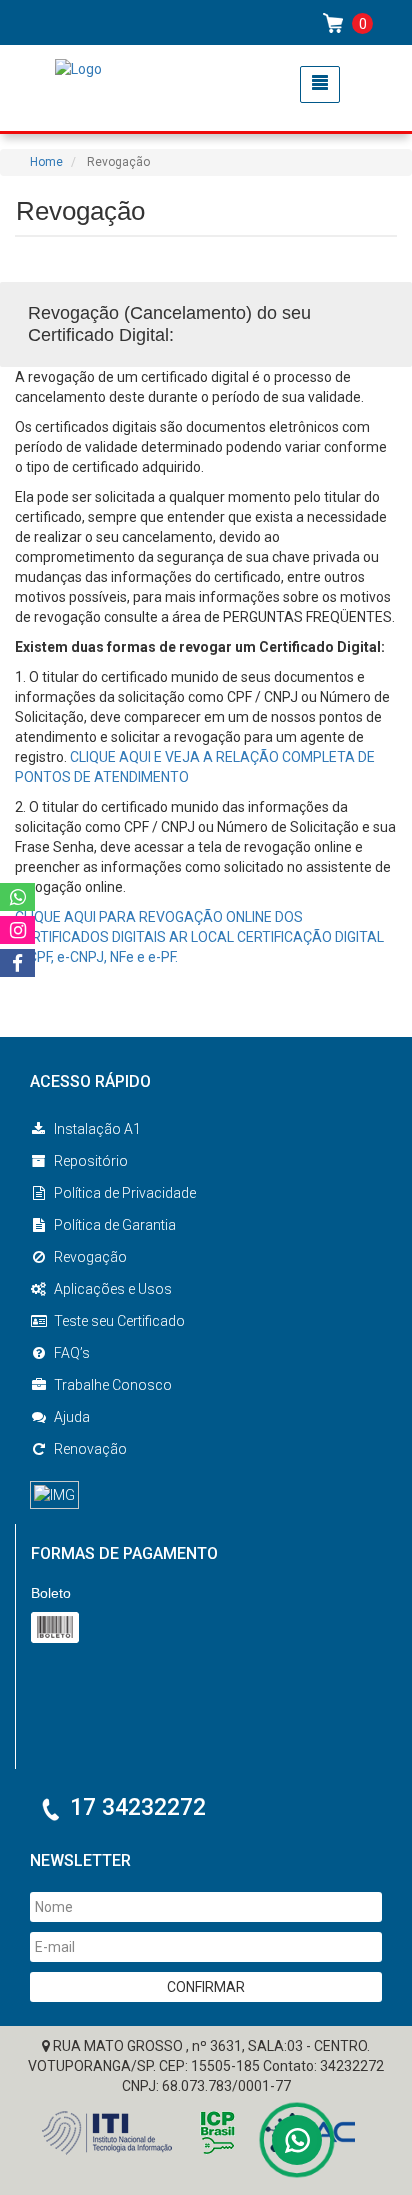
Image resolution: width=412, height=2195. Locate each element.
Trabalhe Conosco (113, 1385)
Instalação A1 (97, 1129)
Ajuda (72, 1417)
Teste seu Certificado (119, 1321)
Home (46, 162)
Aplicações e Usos (113, 1289)
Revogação (90, 1257)
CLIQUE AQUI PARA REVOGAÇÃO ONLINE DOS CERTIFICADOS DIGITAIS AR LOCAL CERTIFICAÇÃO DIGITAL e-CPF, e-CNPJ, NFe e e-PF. (199, 937)
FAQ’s (72, 1353)
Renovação (90, 1449)
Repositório (91, 1161)
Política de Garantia (115, 1225)
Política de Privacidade (125, 1193)
